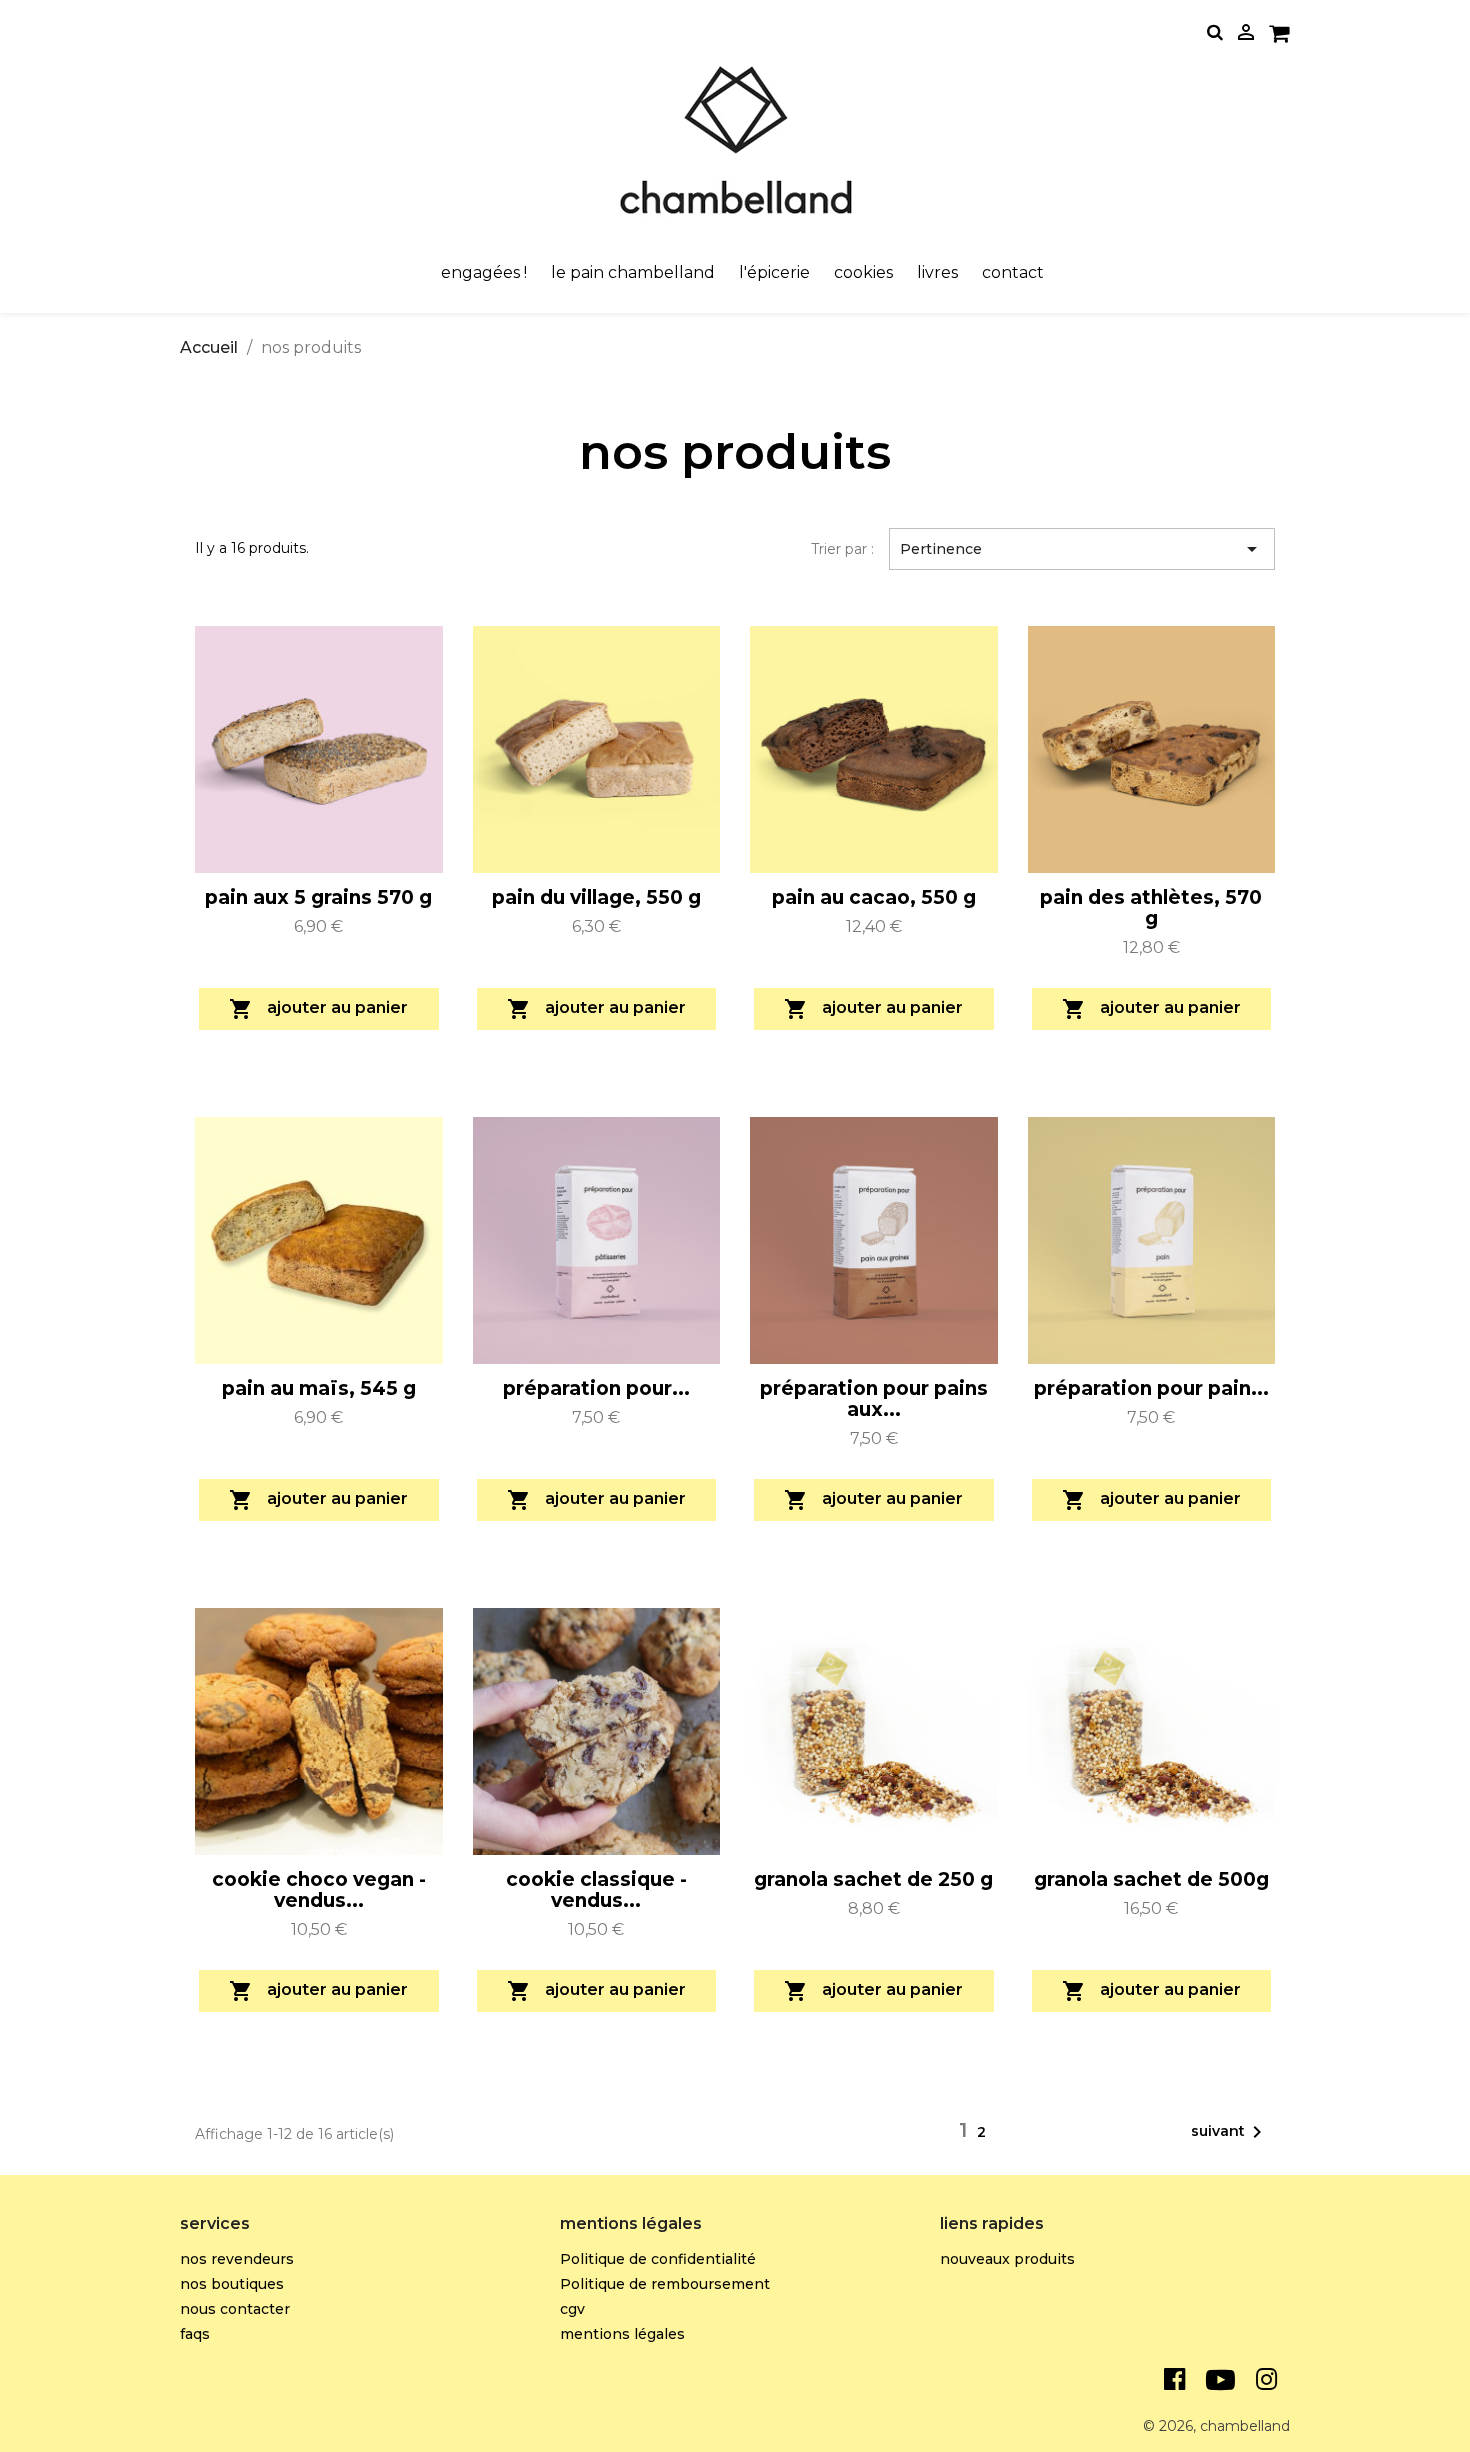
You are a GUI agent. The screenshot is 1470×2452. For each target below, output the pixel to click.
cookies (863, 272)
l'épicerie (774, 272)
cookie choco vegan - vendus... (319, 1890)
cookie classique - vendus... (596, 1890)
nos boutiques (232, 2284)
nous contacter (235, 2309)
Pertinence (1082, 549)
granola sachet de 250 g (873, 1879)
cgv (572, 2309)
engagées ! (484, 272)
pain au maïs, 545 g (319, 1388)
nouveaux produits (1007, 2259)
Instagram (1267, 2380)
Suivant (1230, 2132)
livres (937, 272)
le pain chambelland (633, 272)
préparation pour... (596, 1388)
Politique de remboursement (665, 2284)
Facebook (1174, 2380)
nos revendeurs (237, 2259)
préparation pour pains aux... (874, 1399)
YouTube (1220, 2380)
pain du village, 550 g (596, 897)
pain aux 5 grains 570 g (318, 897)
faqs (195, 2334)
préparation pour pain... (1151, 1388)
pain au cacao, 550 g (874, 897)
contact (1013, 272)
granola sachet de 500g (1151, 1879)
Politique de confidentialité (658, 2259)
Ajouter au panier (318, 1009)
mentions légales (622, 2334)
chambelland (1245, 2426)
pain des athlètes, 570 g (1151, 908)
